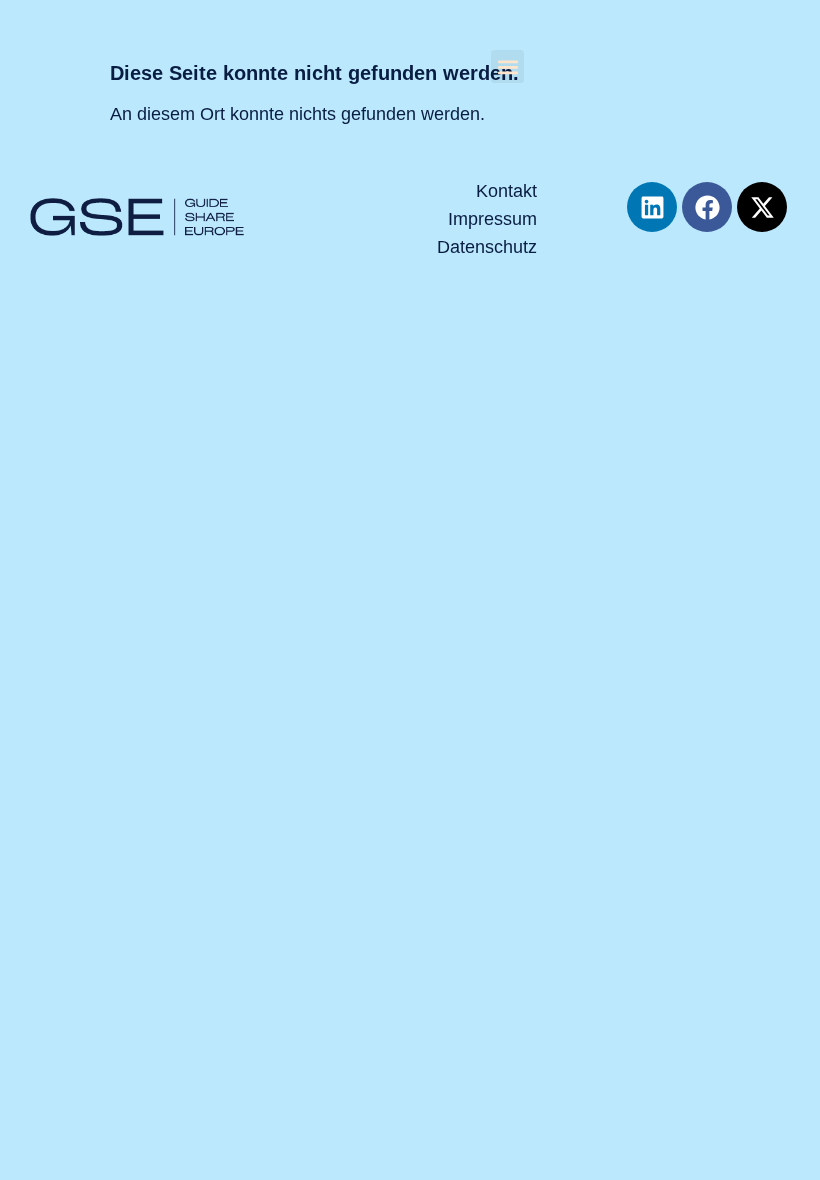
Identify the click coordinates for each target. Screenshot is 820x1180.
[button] (507, 66)
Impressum (492, 219)
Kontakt (506, 191)
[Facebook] (707, 207)
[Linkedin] (652, 207)
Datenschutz (487, 247)
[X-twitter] (762, 207)
